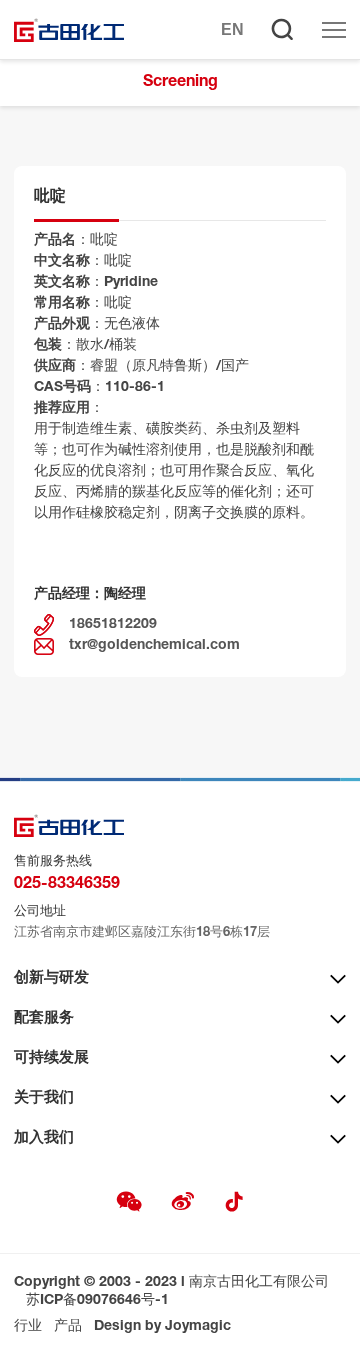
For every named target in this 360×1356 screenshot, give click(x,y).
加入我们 (44, 1138)
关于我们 (44, 1098)
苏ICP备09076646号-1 (97, 1301)
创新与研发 (51, 978)
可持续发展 (51, 1058)
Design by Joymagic (162, 1327)
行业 (28, 1327)
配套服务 (44, 1018)
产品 (68, 1327)
